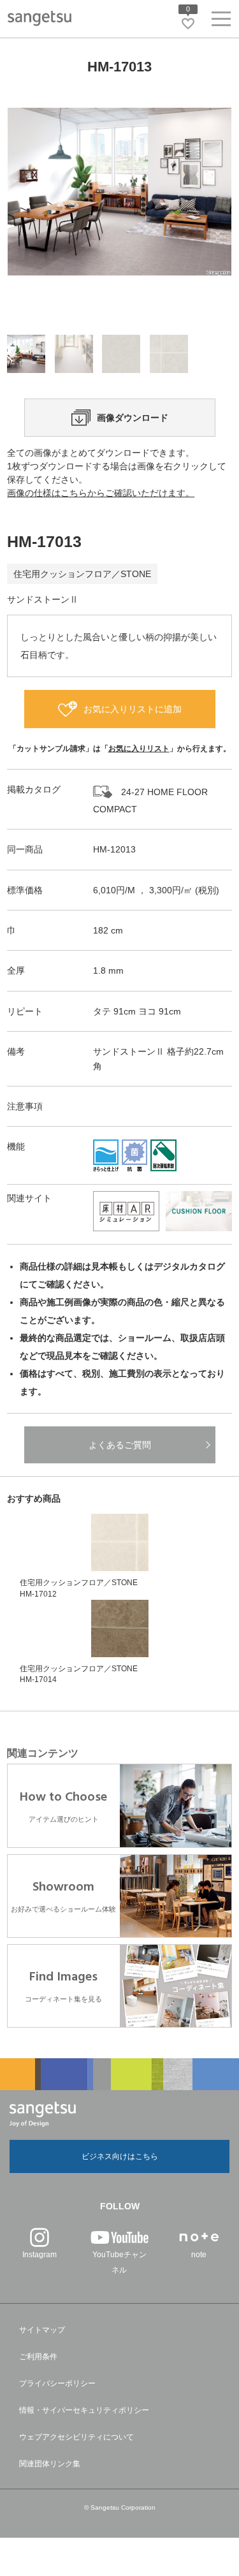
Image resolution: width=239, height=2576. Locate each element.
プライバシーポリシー (57, 2383)
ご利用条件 (38, 2357)
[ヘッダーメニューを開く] (221, 21)
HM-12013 (114, 849)
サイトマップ (42, 2330)
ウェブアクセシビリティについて (76, 2437)
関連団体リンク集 (50, 2464)
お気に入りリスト (139, 749)
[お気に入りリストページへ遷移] (188, 24)
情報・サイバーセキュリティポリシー (84, 2410)
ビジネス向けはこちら (120, 2156)
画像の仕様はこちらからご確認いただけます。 (101, 493)
